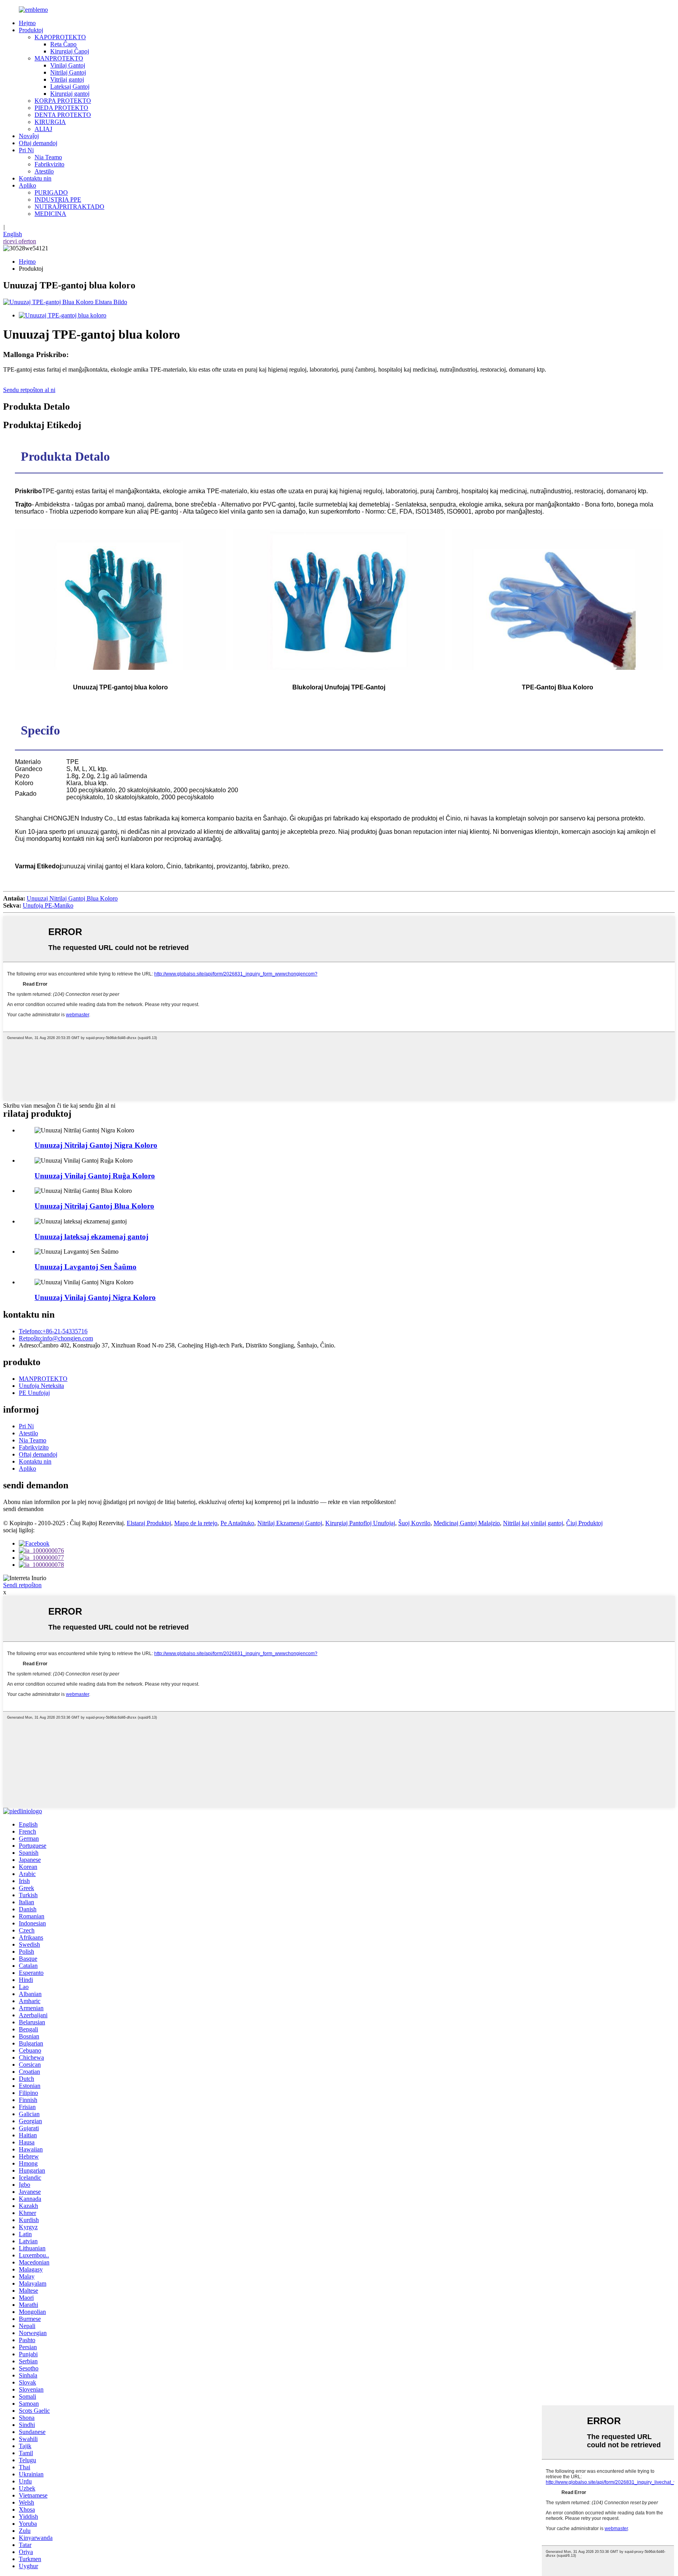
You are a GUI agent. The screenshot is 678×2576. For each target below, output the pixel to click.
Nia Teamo (48, 157)
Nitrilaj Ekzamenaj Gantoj (290, 1523)
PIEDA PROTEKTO (61, 108)
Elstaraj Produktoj (149, 1523)
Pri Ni (26, 150)
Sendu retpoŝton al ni (29, 390)
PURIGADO (51, 192)
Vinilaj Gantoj (68, 65)
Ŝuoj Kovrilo (414, 1523)
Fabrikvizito (49, 164)
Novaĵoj (29, 136)
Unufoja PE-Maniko (48, 905)
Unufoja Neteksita (41, 1386)
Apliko (27, 185)
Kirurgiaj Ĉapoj (70, 51)
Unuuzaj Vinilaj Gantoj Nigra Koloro (95, 1297)
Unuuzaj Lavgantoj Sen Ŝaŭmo (86, 1267)
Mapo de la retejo (196, 1523)
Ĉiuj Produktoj (584, 1523)
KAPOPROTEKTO (60, 37)
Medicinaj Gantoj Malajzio (467, 1523)
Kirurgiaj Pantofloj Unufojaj (360, 1523)
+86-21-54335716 (53, 1331)
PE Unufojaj (34, 1393)
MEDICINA (50, 214)
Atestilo (44, 171)
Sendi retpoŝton (22, 1585)
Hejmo (27, 23)
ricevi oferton (20, 241)
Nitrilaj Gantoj (68, 72)
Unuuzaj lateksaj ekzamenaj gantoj (91, 1237)
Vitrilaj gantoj (67, 79)
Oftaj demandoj (38, 143)
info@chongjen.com (56, 1338)
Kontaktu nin (35, 178)
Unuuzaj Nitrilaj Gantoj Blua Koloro (72, 898)
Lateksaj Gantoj (70, 87)
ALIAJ (43, 129)
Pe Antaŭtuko (237, 1523)
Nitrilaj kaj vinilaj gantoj (533, 1523)
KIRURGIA (50, 122)
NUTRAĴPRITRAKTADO (69, 207)
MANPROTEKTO (59, 58)
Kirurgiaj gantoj (70, 94)
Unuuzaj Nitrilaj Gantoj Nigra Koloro (96, 1145)
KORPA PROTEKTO (63, 101)
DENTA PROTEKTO (63, 115)
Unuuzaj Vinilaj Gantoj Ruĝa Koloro (95, 1176)
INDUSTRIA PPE (58, 200)
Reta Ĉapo (63, 44)
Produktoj (31, 30)
